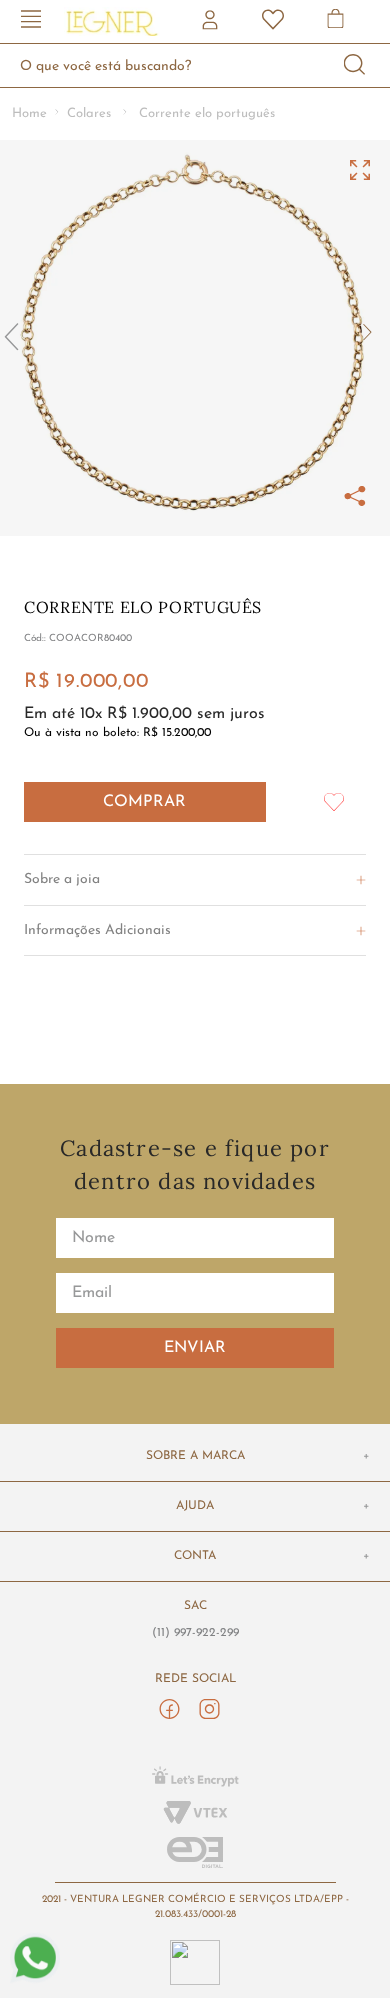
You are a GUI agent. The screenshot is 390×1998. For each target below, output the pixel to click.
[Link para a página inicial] (29, 114)
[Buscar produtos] (355, 65)
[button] (31, 21)
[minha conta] (212, 22)
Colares (89, 113)
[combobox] (195, 65)
